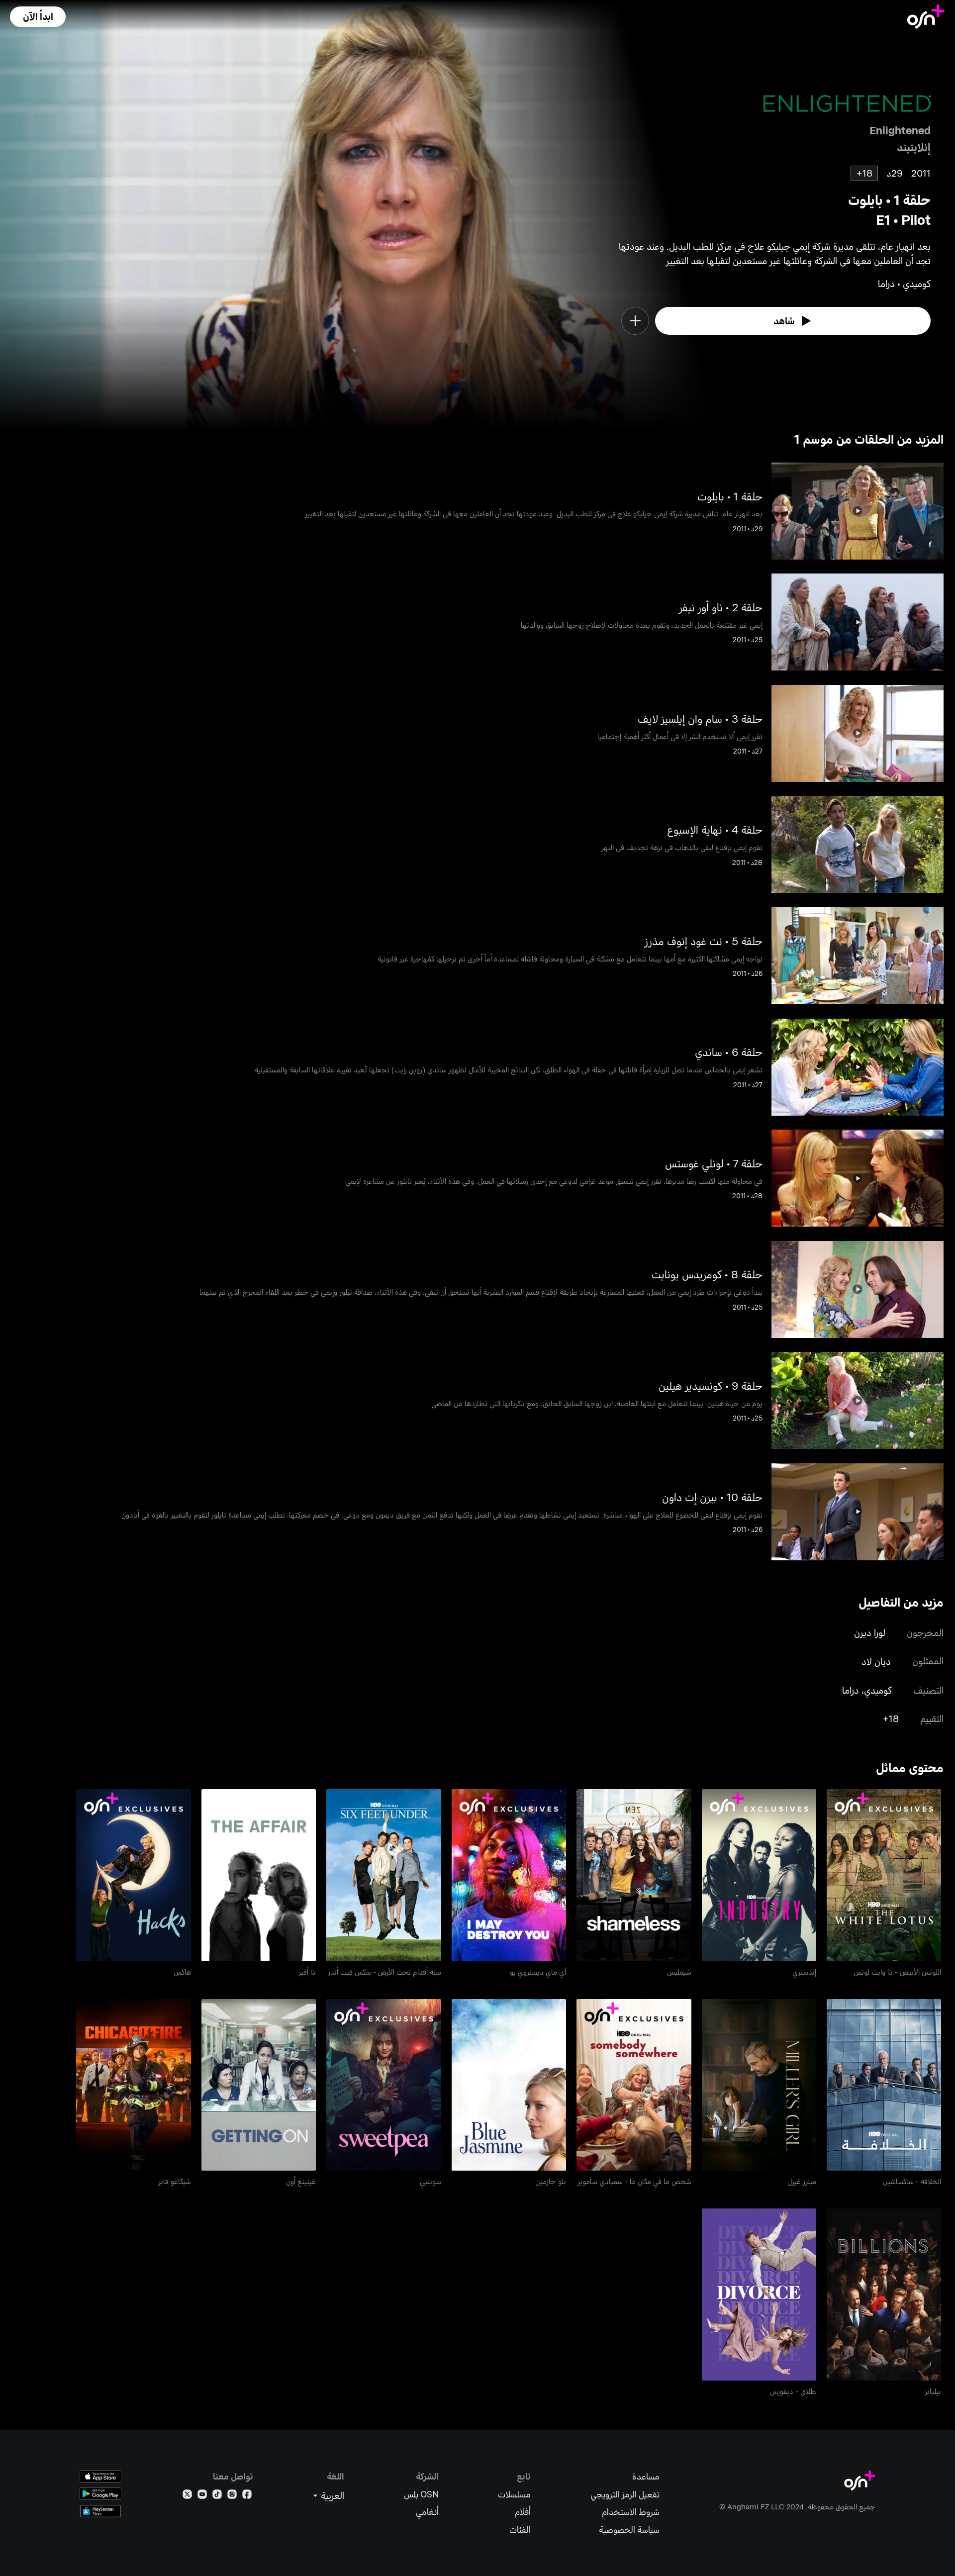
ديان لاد (876, 1661)
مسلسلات (514, 2494)
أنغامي (427, 2512)
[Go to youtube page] (202, 2496)
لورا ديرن (870, 1632)
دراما (851, 1690)
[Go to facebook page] (247, 2496)
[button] (38, 17)
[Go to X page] (187, 2496)
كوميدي (878, 1690)
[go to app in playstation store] (100, 2511)
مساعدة (646, 2476)
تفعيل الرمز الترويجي (625, 2494)
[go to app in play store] (100, 2494)
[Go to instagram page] (232, 2496)
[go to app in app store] (100, 2476)
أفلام (523, 2512)
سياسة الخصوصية (629, 2529)
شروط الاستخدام (631, 2512)
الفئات (520, 2529)
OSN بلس (421, 2494)
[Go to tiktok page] (217, 2496)
